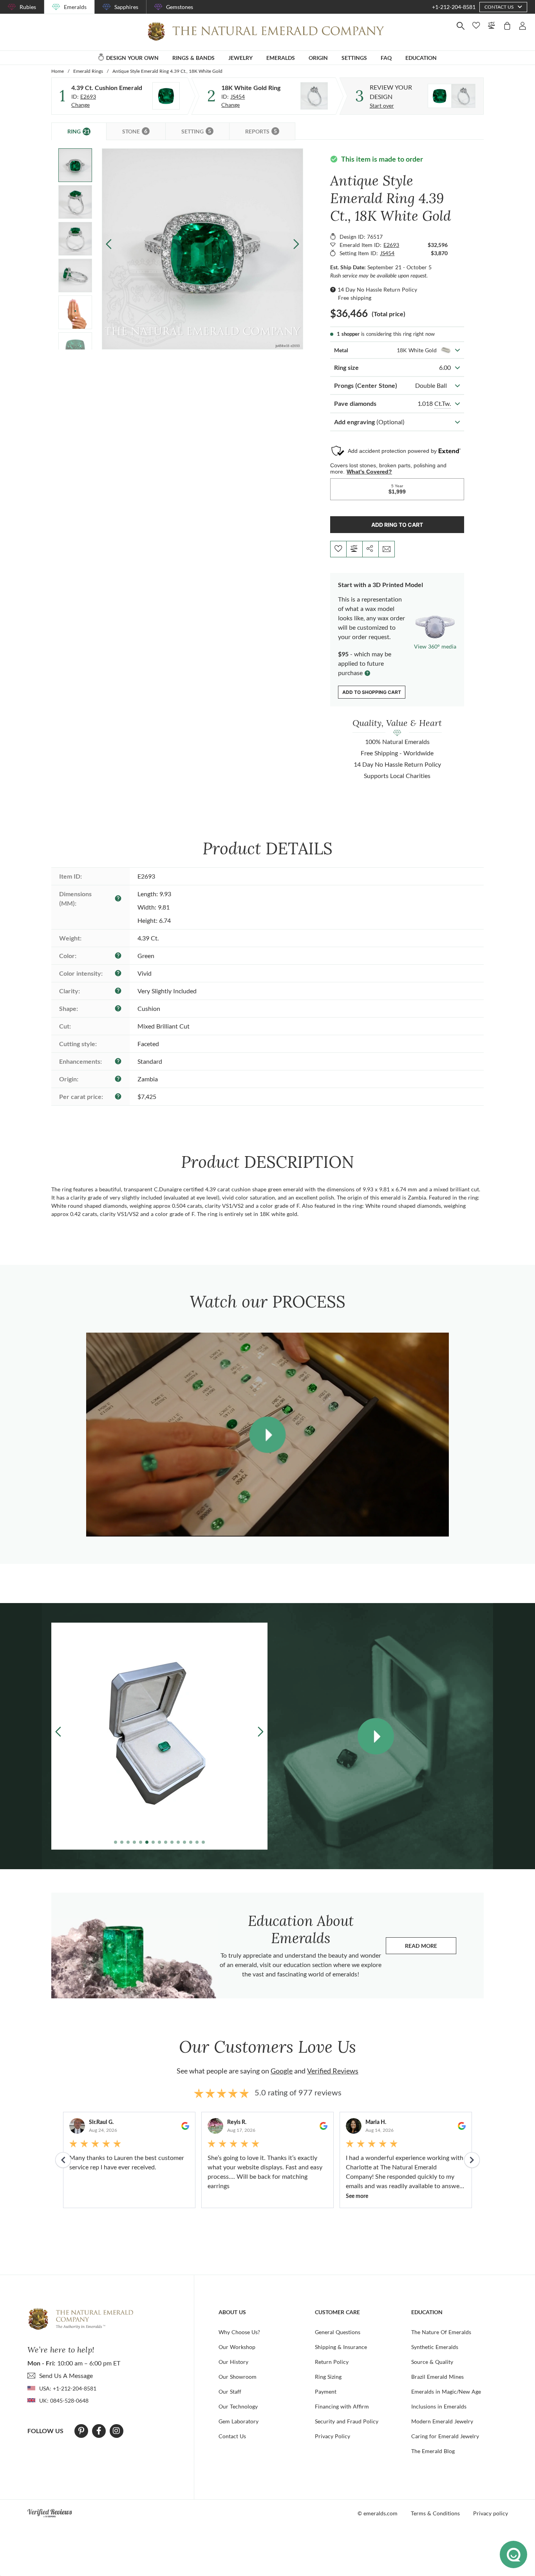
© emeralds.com (378, 2513)
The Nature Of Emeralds (441, 2332)
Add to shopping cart (372, 692)
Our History (233, 2362)
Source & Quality (432, 2362)
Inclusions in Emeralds (439, 2406)
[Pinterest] (81, 2431)
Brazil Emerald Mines (437, 2377)
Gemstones (180, 7)
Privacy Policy (333, 2436)
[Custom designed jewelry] (452, 96)
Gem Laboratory (239, 2421)
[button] (296, 244)
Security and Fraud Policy (347, 2421)
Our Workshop (237, 2347)
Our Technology (238, 2406)
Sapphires (126, 7)
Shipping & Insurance (341, 2347)
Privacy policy (491, 2513)
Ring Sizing (328, 2377)
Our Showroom (238, 2377)
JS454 (238, 96)
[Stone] (166, 96)
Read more (431, 1948)
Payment (326, 2391)
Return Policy (332, 2362)
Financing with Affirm (342, 2406)
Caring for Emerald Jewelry (445, 2436)
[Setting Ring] (314, 96)
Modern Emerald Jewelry (442, 2421)
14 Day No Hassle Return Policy (377, 289)
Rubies (28, 7)
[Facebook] (99, 2431)
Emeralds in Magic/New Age (446, 2391)
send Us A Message (66, 2375)
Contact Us (232, 2436)
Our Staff (230, 2391)
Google (282, 2071)
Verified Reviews (333, 2071)
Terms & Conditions (435, 2513)
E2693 (88, 96)
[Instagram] (116, 2431)
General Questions (338, 2332)
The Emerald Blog (433, 2451)
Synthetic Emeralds (435, 2347)
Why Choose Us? (239, 2332)
